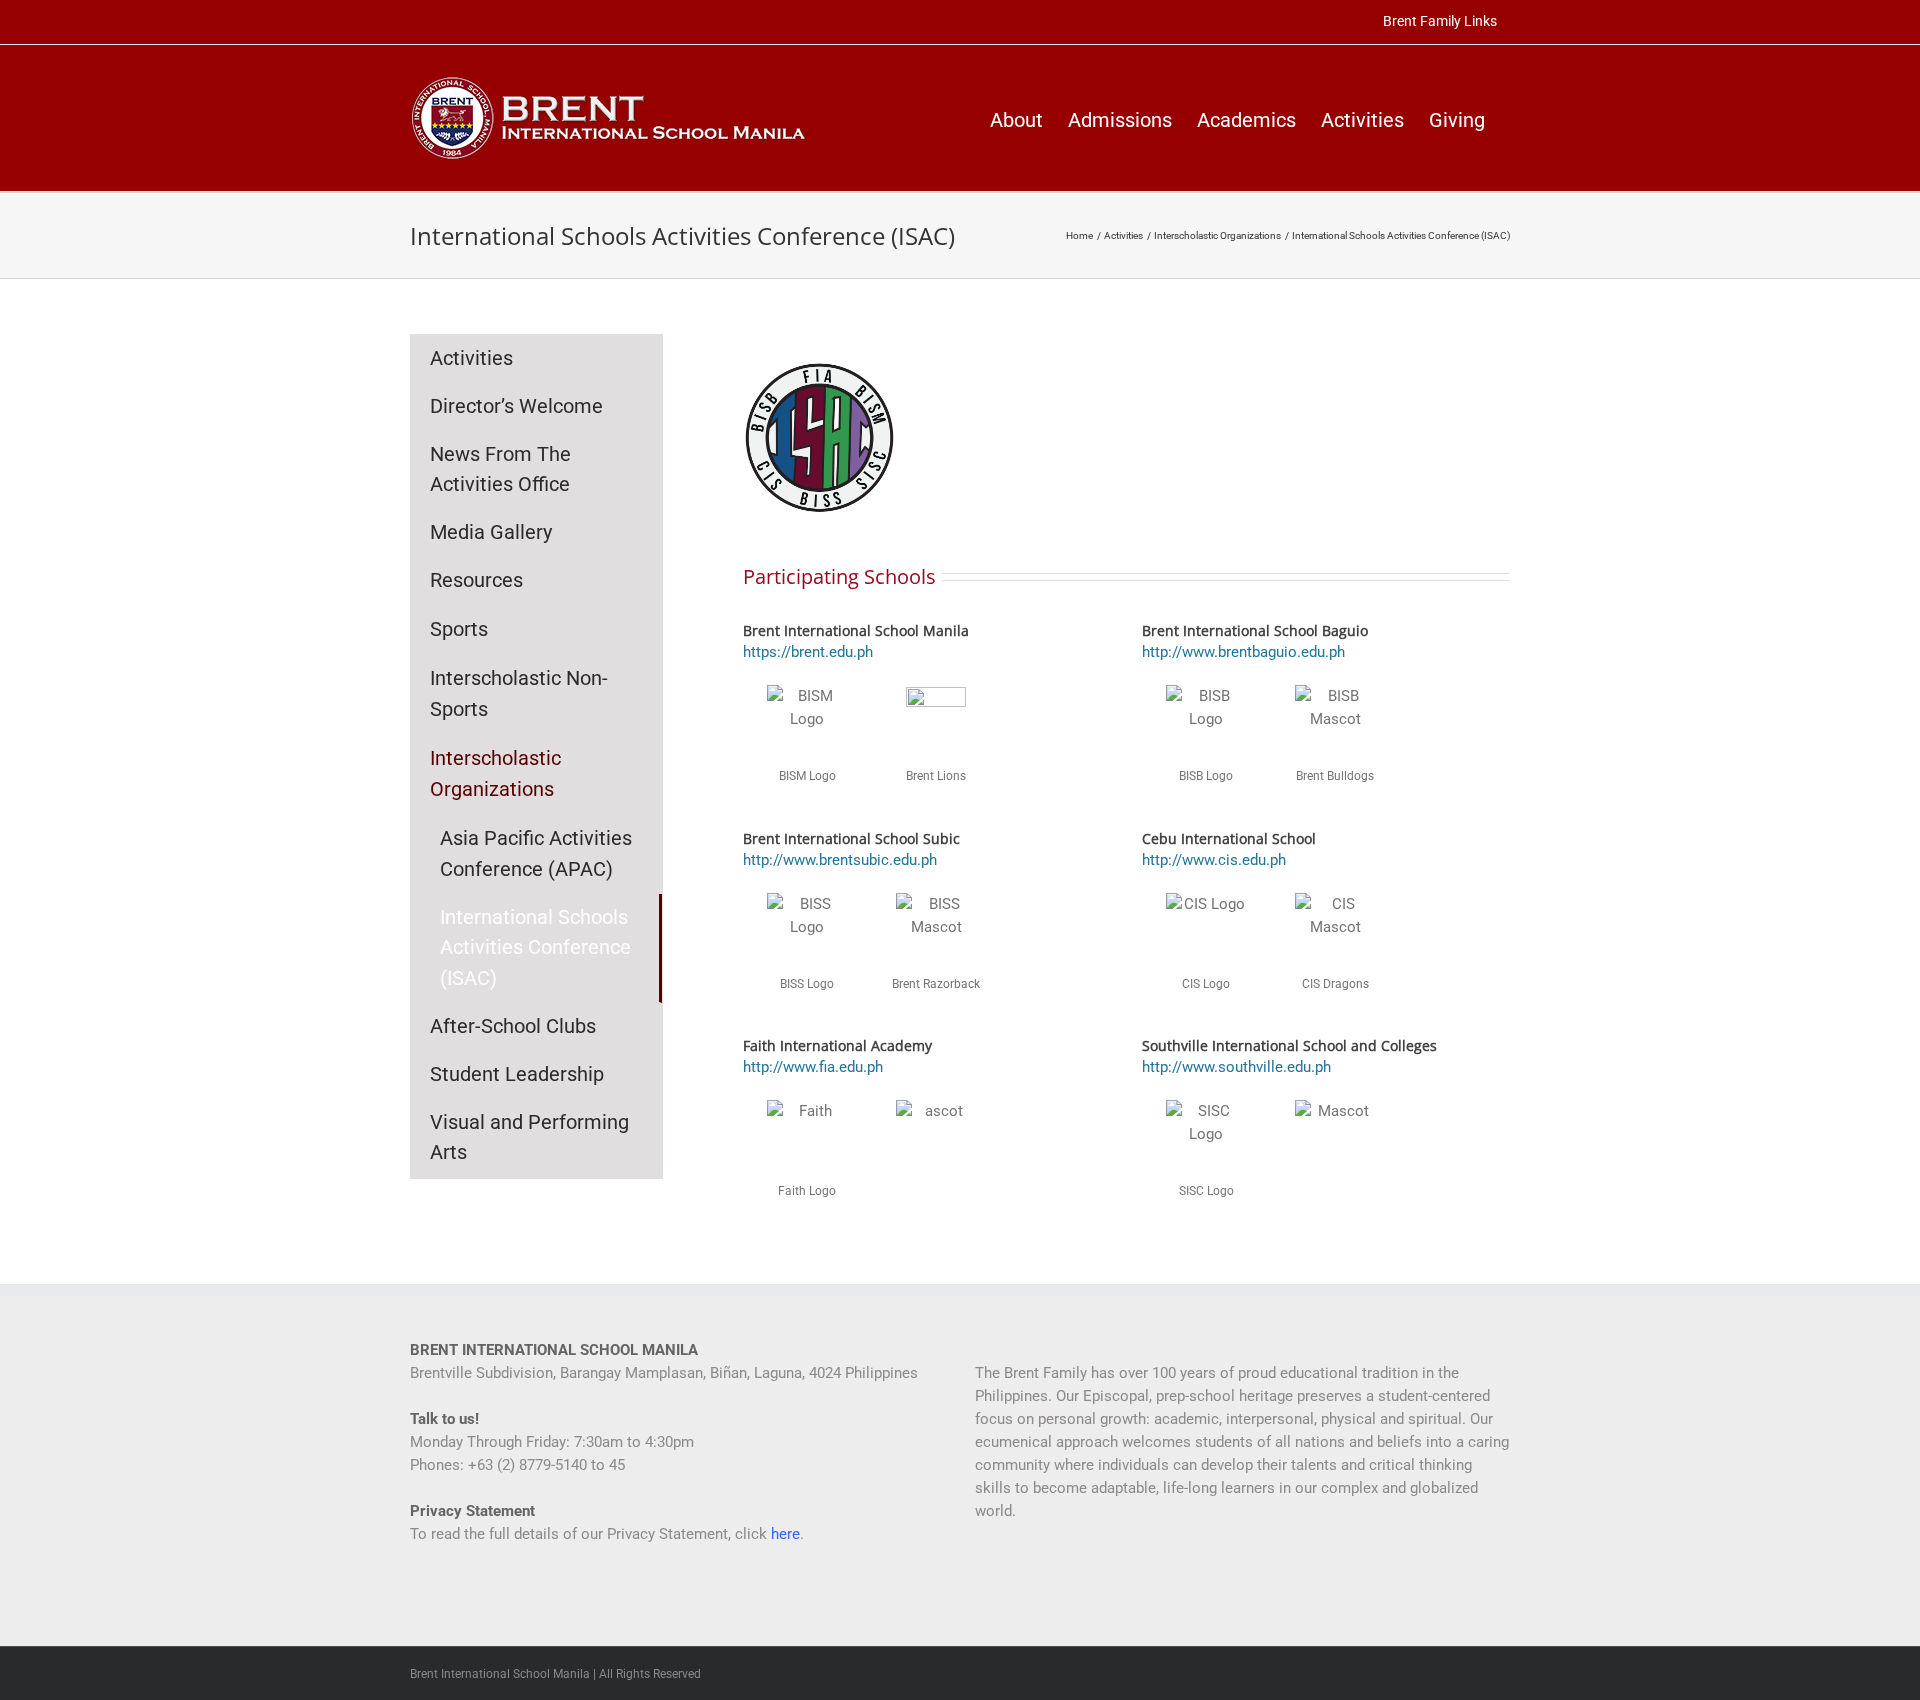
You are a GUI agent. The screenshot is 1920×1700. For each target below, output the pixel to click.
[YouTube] (1008, 1584)
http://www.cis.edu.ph (1214, 860)
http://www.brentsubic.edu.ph (840, 860)
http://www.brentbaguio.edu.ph (1243, 652)
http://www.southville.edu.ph (1236, 1067)
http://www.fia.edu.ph (813, 1067)
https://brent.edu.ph (808, 652)
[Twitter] (981, 1584)
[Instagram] (1035, 1584)
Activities (471, 358)
